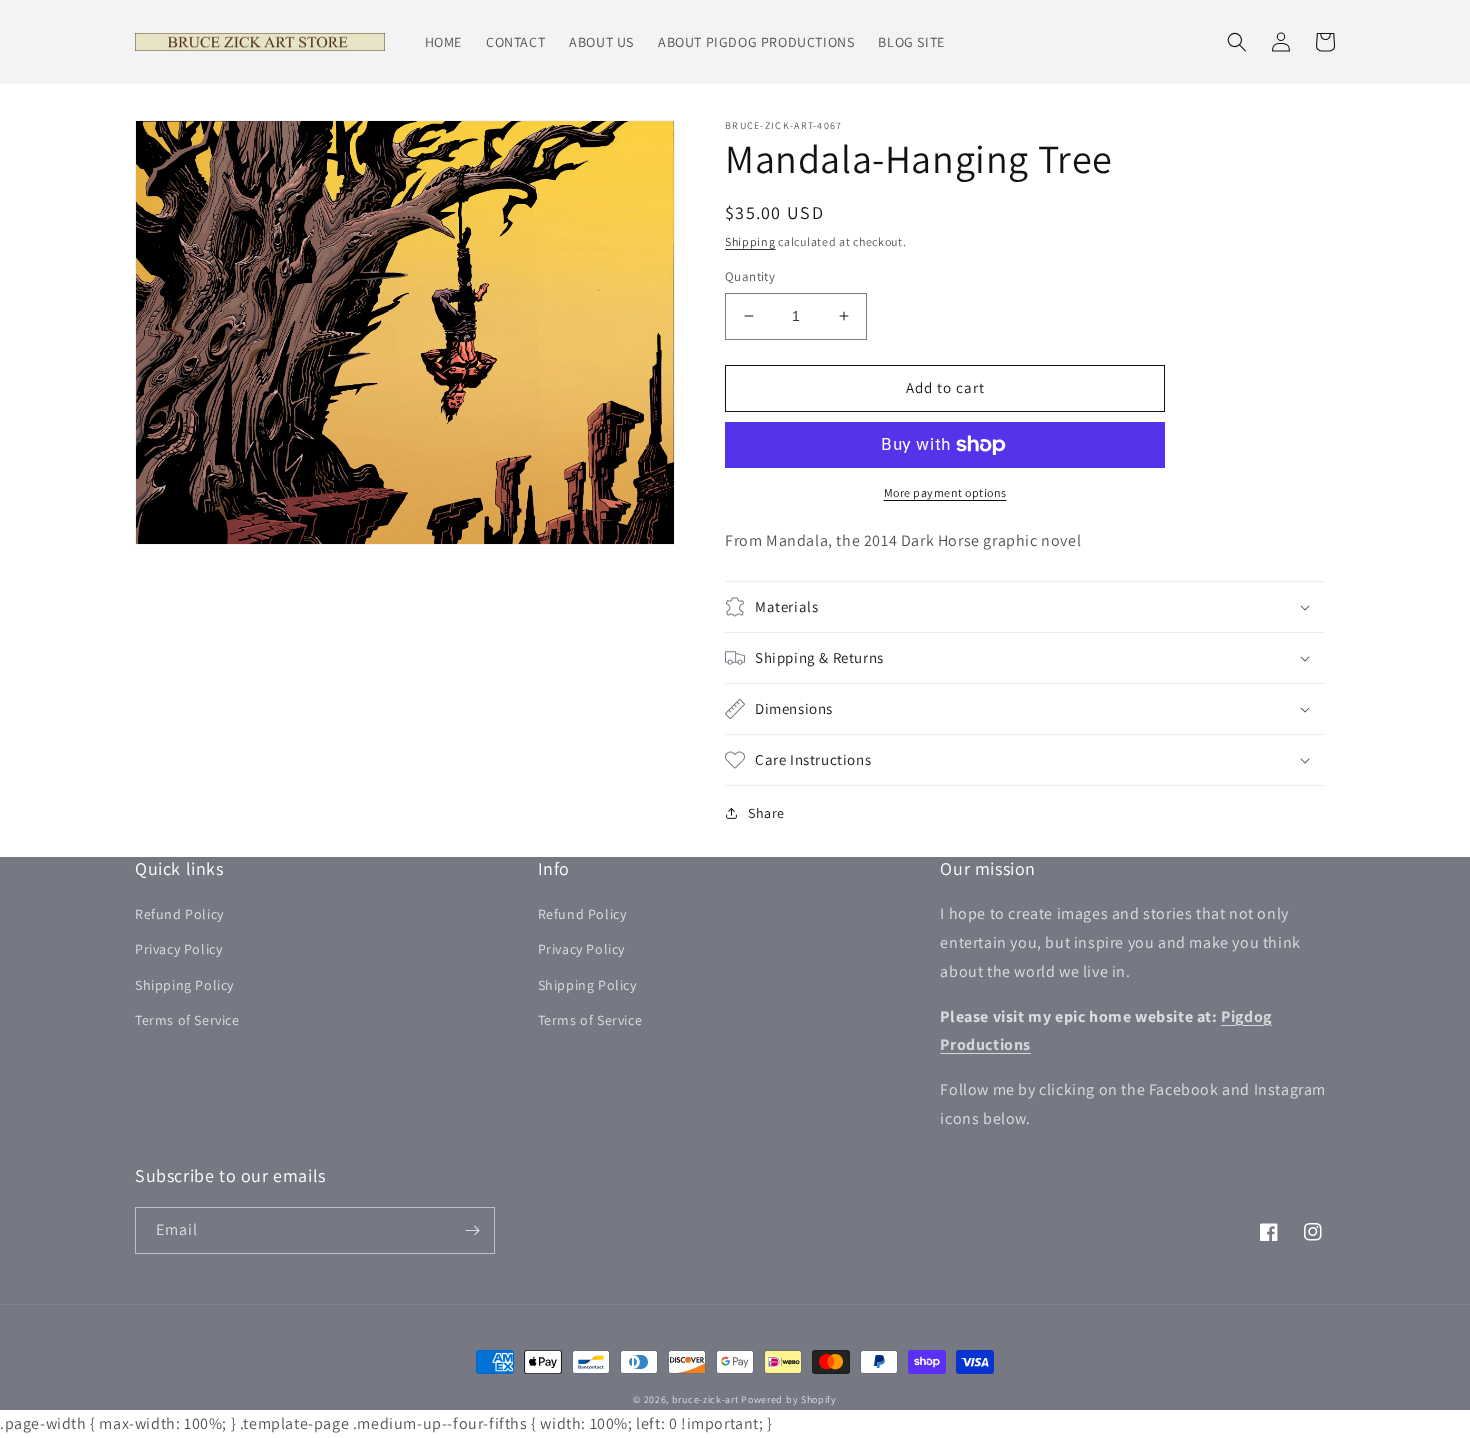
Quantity (750, 276)
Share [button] (766, 813)
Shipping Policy (184, 985)
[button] (1237, 42)
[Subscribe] (472, 1230)
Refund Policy (179, 914)
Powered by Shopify (789, 1399)
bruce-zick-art (705, 1399)
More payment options (945, 492)
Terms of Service (187, 1020)
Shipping (750, 241)
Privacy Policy (178, 949)
